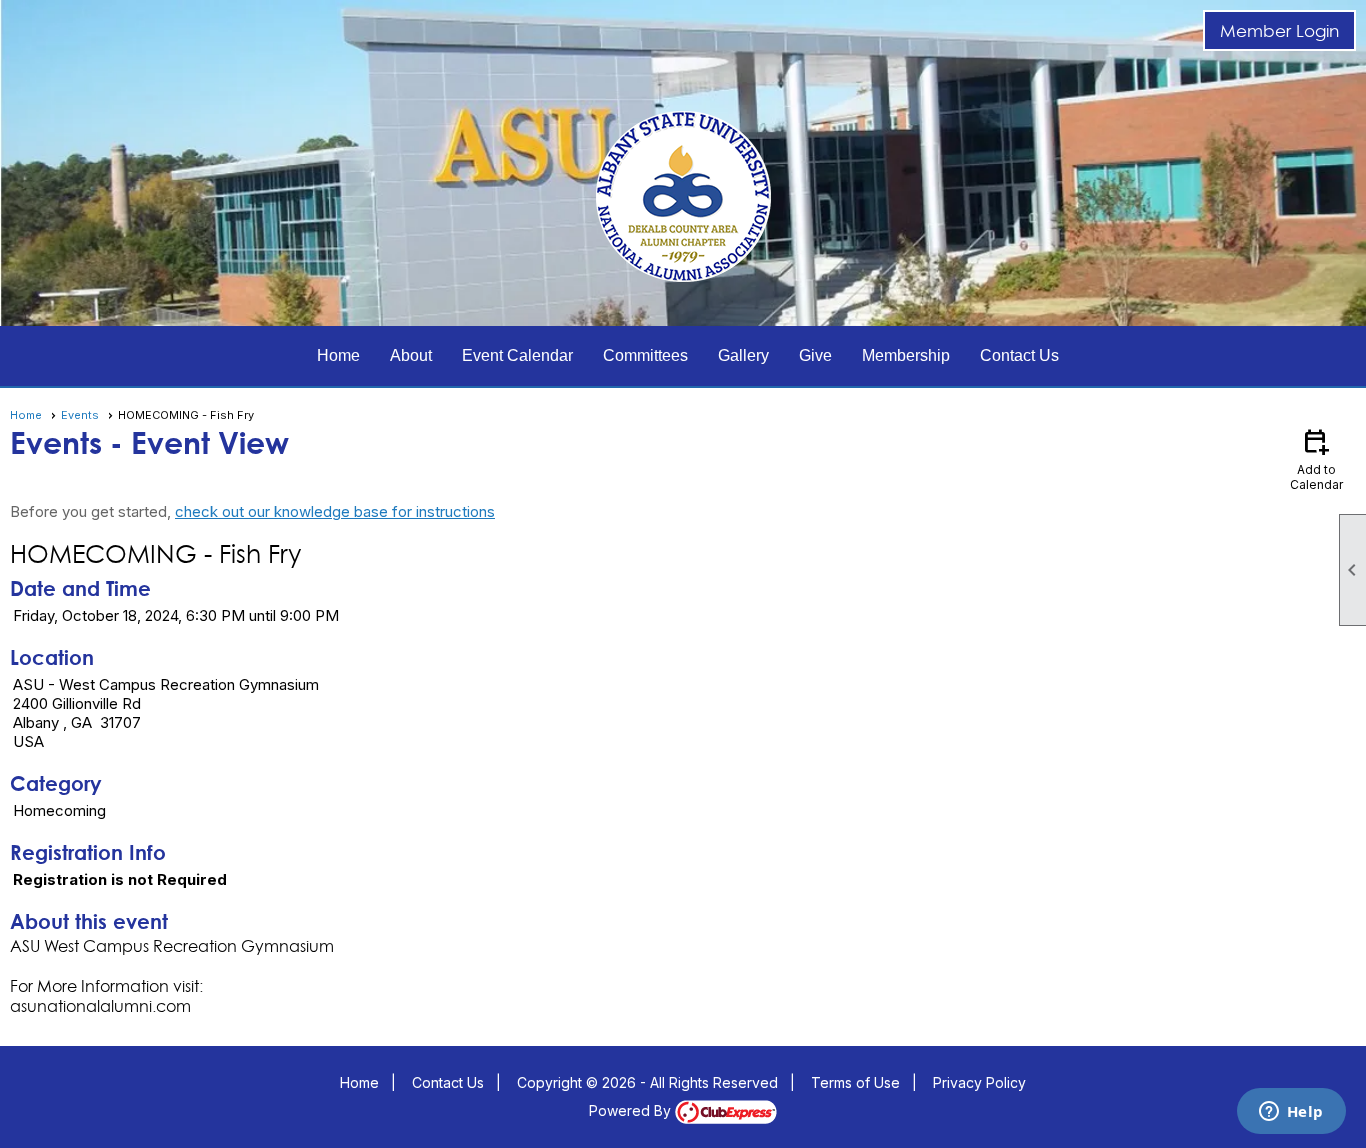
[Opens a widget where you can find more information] (1291, 1113)
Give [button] (815, 355)
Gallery (743, 355)
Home (338, 355)
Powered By (632, 1110)
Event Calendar (517, 355)
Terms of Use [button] (855, 1082)
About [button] (411, 355)
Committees (645, 355)
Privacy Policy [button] (979, 1082)
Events (80, 415)
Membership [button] (906, 355)
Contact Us (448, 1082)
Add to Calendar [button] (1316, 458)
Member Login (1279, 30)
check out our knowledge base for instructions (335, 511)
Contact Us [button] (1019, 355)
